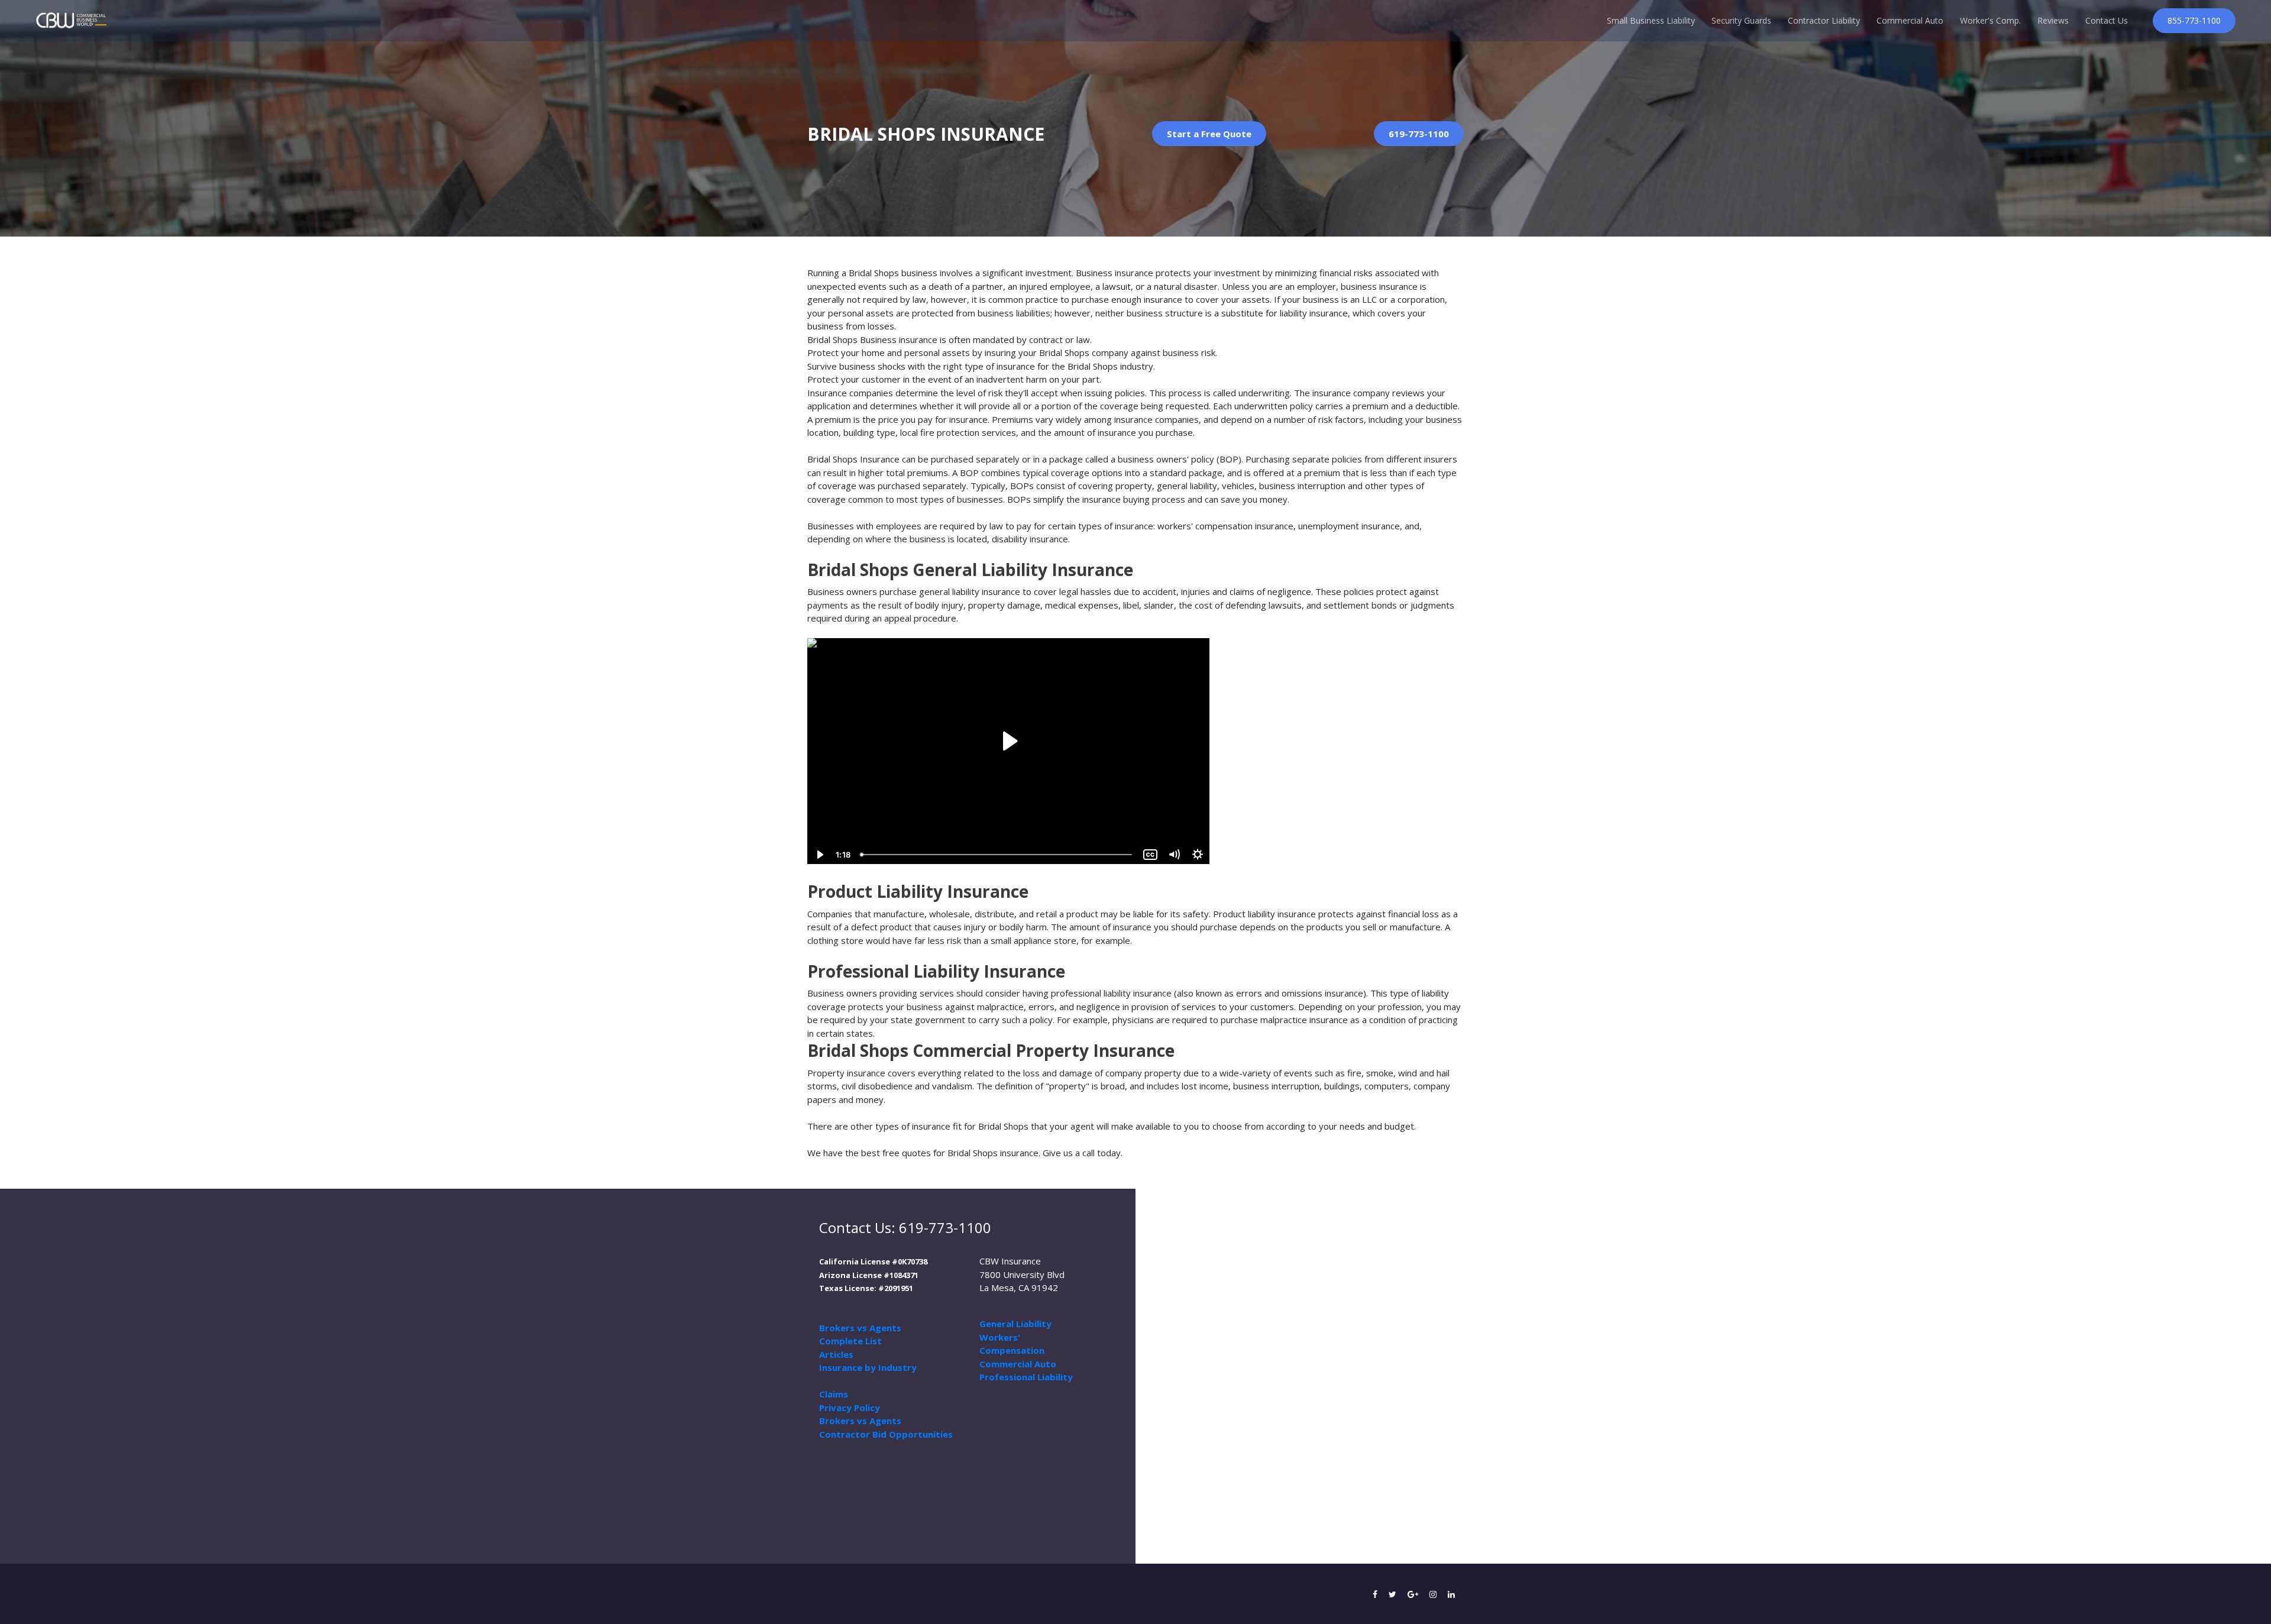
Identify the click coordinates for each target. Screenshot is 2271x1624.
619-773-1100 (1419, 134)
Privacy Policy (850, 1408)
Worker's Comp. (1990, 20)
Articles (836, 1354)
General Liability (1015, 1324)
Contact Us (2107, 20)
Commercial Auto (1910, 20)
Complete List (850, 1341)
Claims (834, 1394)
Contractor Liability (1824, 20)
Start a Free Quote (1209, 134)
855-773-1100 (2194, 20)
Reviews (2053, 20)
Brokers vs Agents (860, 1328)
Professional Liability (1026, 1377)
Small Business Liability (1651, 20)
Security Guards (1741, 20)
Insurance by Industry (868, 1367)
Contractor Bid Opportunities (886, 1434)
